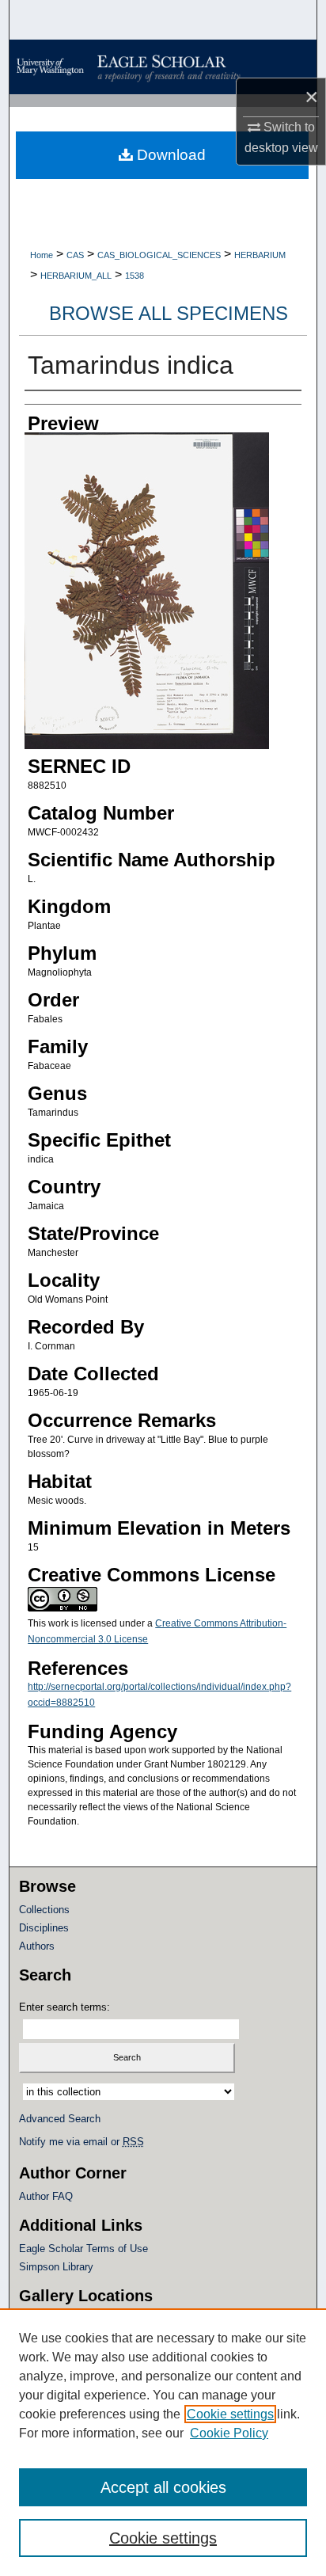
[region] (163, 2442)
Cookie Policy (229, 2433)
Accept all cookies (163, 2487)
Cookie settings (230, 2414)
